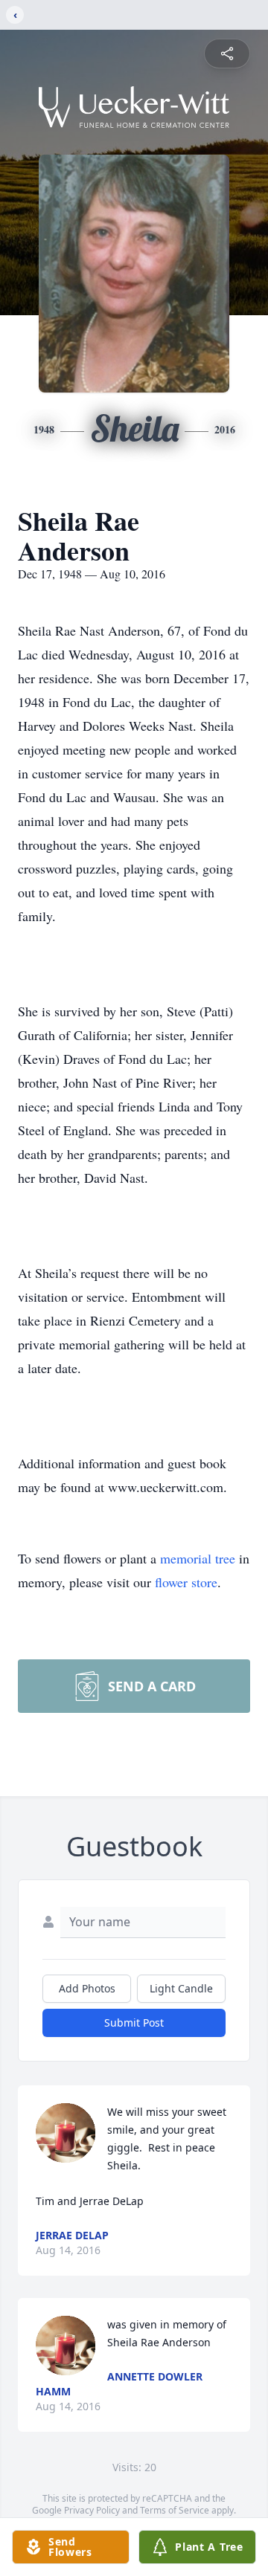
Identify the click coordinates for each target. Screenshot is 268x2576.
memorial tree (198, 1558)
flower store (186, 1582)
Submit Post (134, 2023)
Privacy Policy (92, 2510)
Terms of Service (175, 2510)
